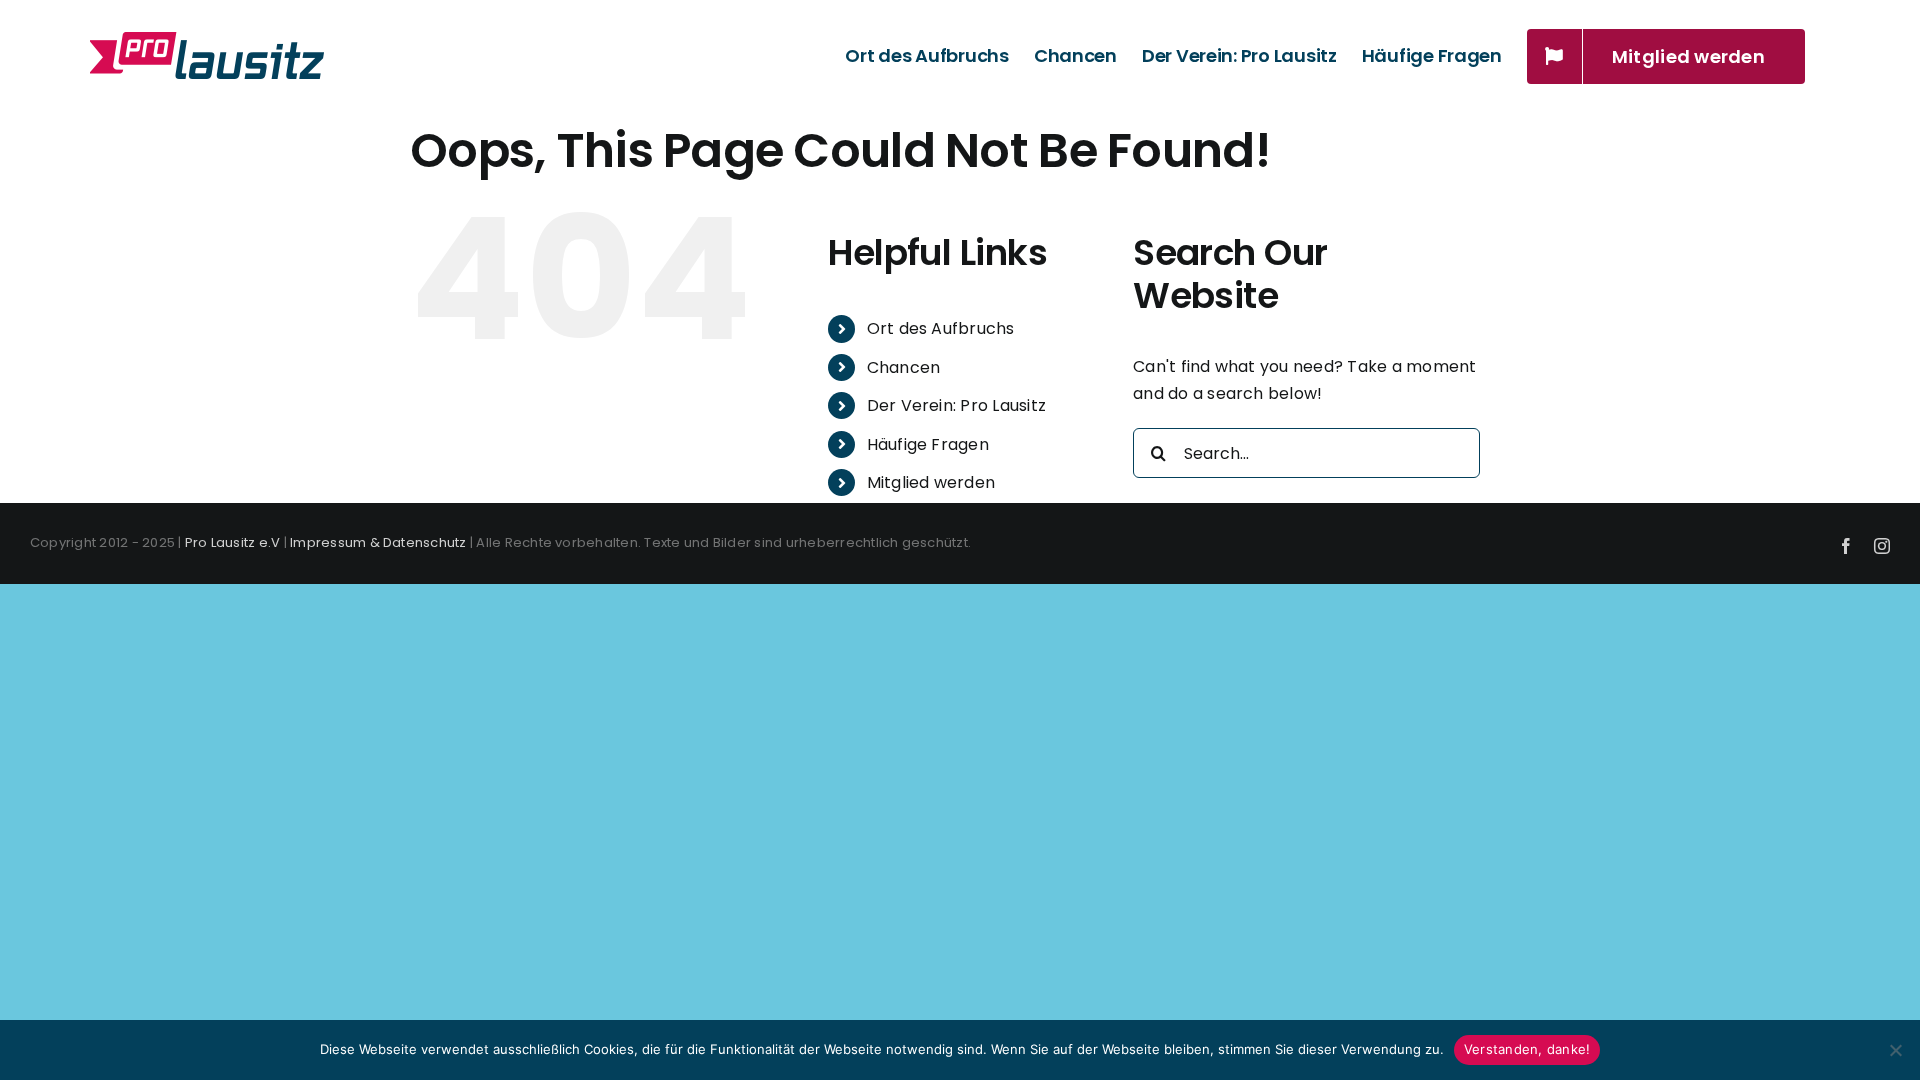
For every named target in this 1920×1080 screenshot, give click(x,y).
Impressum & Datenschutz (378, 542)
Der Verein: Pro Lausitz (957, 405)
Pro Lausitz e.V (233, 542)
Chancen (904, 367)
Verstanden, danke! (1527, 1049)
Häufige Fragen (928, 444)
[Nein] (1895, 1050)
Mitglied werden (931, 482)
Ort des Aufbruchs (941, 328)
